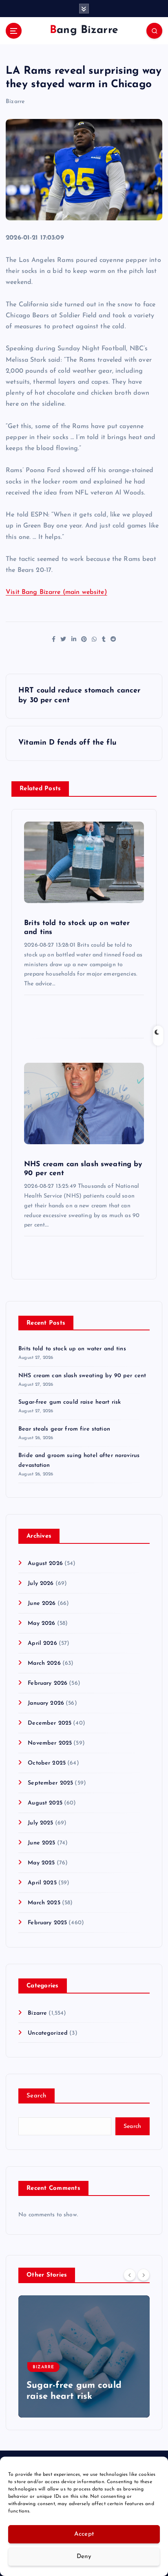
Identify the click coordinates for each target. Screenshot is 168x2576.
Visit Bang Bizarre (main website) (56, 592)
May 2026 (41, 1623)
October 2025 (47, 1763)
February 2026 (48, 1683)
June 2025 (41, 1843)
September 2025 (50, 1783)
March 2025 (44, 1903)
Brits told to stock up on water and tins (72, 1349)
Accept (84, 2534)
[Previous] (130, 2275)
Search (36, 2096)
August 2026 (45, 1564)
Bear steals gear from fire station (64, 1429)
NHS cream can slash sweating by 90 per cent (82, 1376)
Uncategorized (48, 2033)
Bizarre (15, 102)
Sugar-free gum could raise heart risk (70, 1402)
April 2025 (42, 1883)
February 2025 (47, 1923)
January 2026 (46, 1703)
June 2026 (42, 1603)
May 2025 (41, 1863)
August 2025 (45, 1803)
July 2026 (41, 1584)
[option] (84, 2356)
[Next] (144, 2275)
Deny (84, 2557)
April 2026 (42, 1643)
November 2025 (50, 1743)
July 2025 (40, 1823)
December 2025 (50, 1723)
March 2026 (44, 1663)
